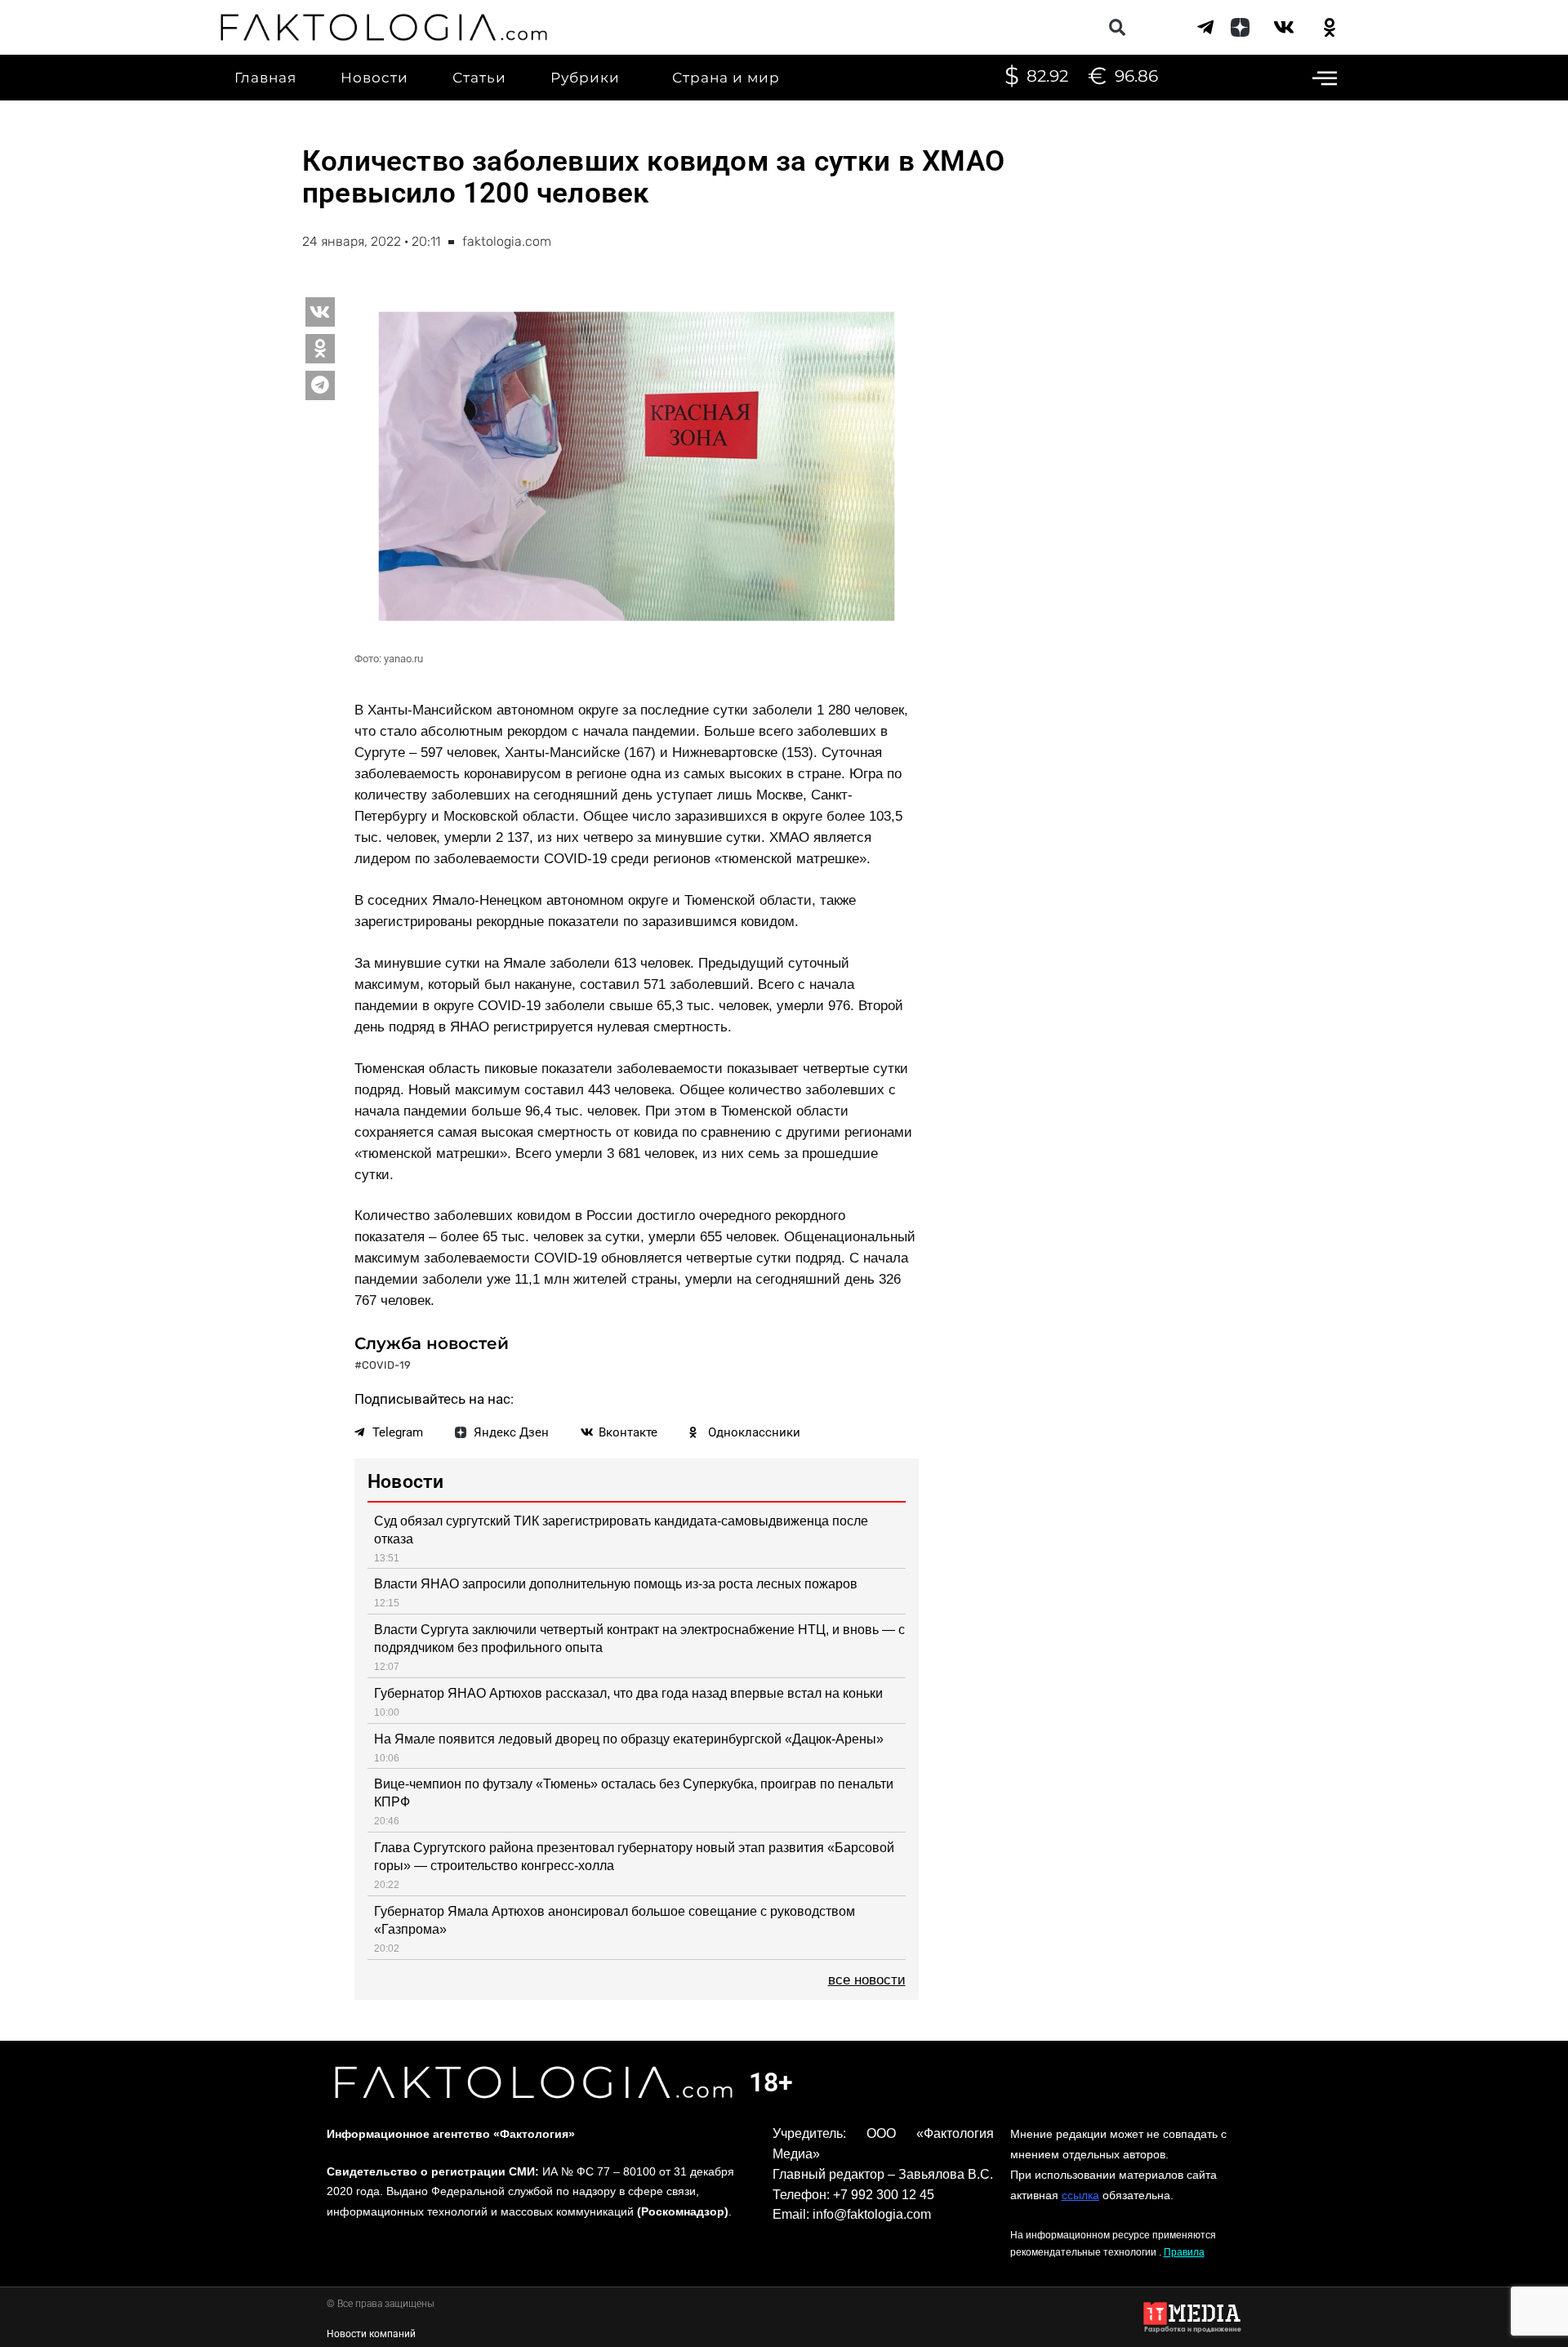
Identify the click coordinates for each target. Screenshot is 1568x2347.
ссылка (1080, 2195)
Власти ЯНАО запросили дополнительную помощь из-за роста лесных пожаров (616, 1584)
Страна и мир (726, 78)
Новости (374, 78)
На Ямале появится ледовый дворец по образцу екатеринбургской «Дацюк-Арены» (629, 1739)
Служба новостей (432, 1343)
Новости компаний (371, 2334)
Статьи (479, 78)
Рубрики (585, 78)
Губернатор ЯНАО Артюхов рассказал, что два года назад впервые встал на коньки (628, 1693)
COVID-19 (386, 1365)
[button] (1117, 27)
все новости (867, 1980)
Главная (265, 78)
